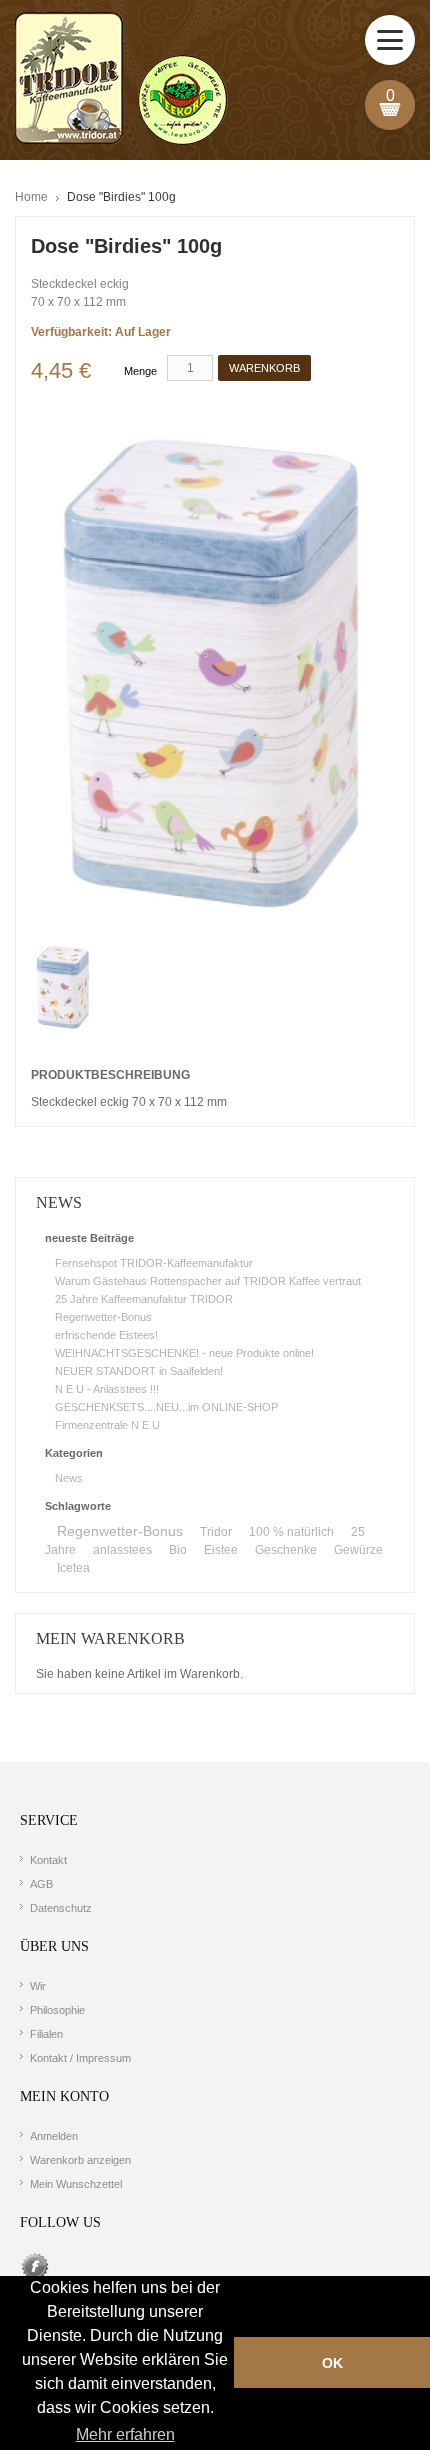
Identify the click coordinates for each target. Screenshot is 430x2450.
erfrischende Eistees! (106, 1335)
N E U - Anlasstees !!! (107, 1389)
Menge (140, 371)
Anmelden (54, 2136)
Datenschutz (61, 1908)
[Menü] (390, 40)
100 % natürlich (291, 1532)
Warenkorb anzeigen (80, 2160)
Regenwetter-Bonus (103, 1317)
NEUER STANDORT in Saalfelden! (139, 1371)
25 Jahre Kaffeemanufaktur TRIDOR (144, 1299)
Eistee (221, 1550)
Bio (178, 1550)
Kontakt (48, 1860)
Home (31, 197)
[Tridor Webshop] (121, 80)
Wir (38, 1986)
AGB (41, 1884)
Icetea (73, 1568)
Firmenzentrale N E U (107, 1425)
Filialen (46, 2034)
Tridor (216, 1532)
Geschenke (286, 1550)
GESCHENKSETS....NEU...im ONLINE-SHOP (166, 1407)
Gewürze (358, 1550)
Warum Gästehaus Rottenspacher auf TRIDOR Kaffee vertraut (208, 1281)
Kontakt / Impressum (80, 2058)
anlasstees (122, 1550)
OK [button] (332, 2363)
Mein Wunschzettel (76, 2184)
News (69, 1478)
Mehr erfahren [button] (125, 2434)
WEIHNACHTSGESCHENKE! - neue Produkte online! (184, 1353)
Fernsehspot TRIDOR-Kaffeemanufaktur (154, 1263)
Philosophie (57, 2010)
